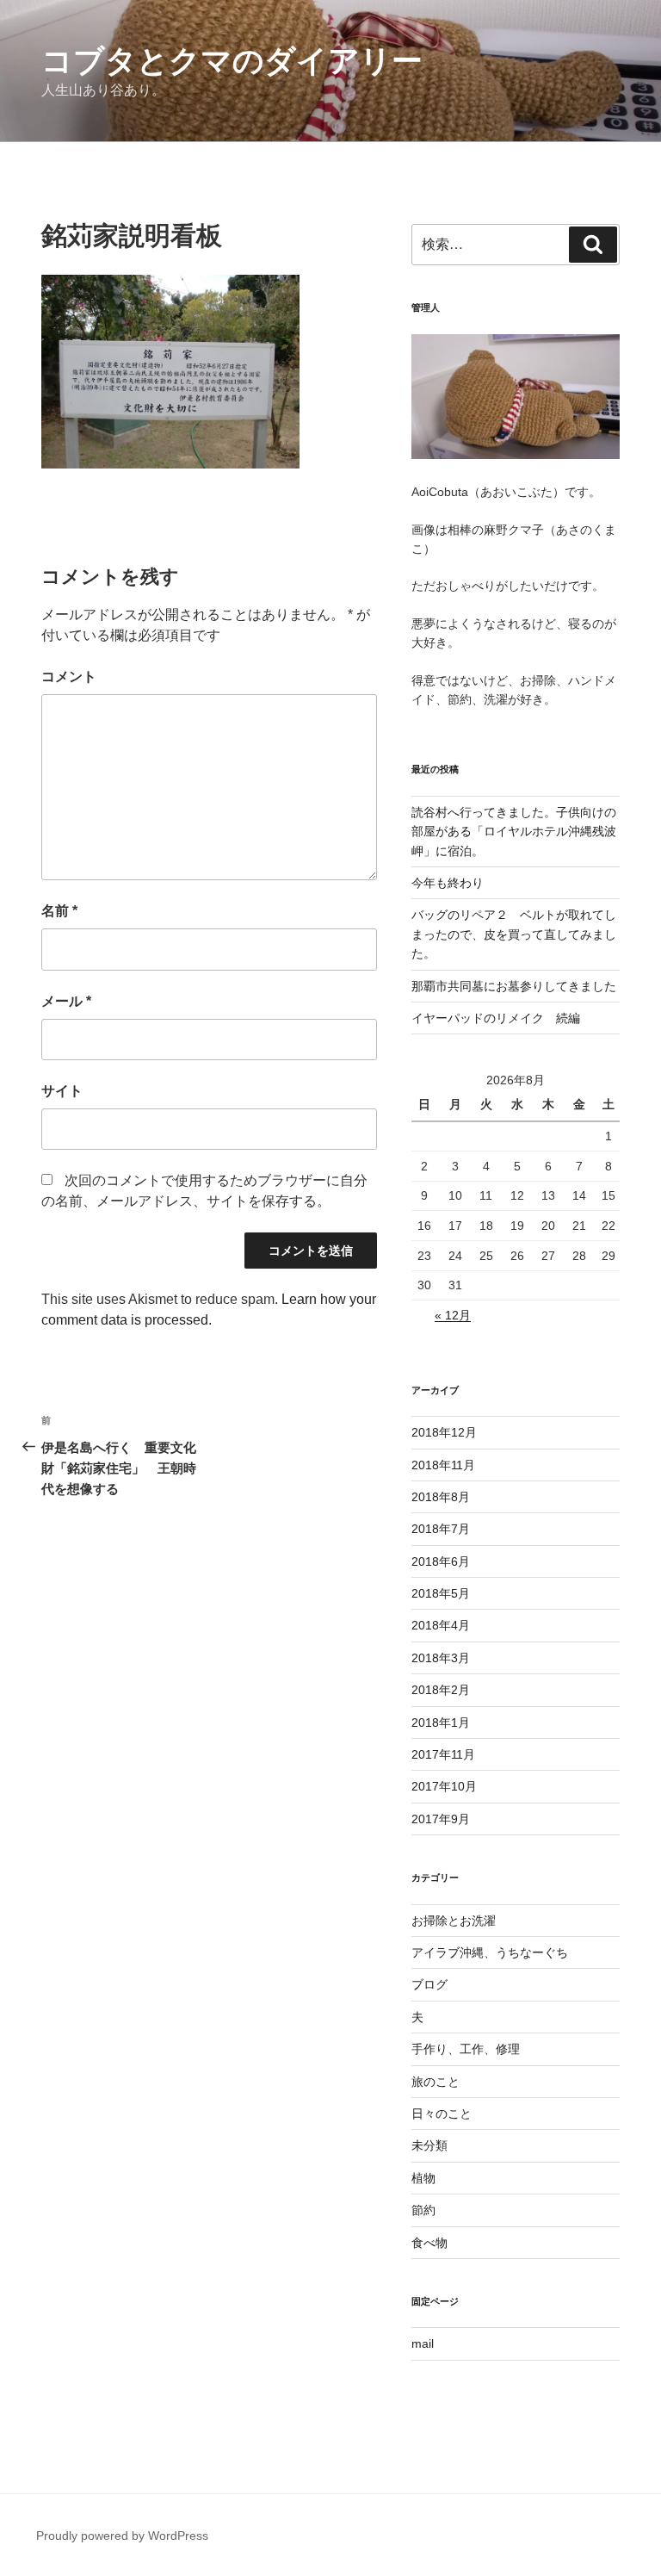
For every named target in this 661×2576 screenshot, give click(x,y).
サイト (62, 1091)
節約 (423, 2210)
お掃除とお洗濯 (454, 1921)
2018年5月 (441, 1593)
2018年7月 (441, 1529)
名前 (59, 911)
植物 (423, 2178)
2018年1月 (441, 1723)
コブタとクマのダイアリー (232, 61)
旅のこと (436, 2082)
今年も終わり (448, 883)
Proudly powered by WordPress (122, 2536)
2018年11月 (443, 1465)
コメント (69, 677)
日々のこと (442, 2114)
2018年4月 (441, 1625)
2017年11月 (443, 1754)
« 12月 (453, 1315)
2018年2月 (441, 1690)
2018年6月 (441, 1561)
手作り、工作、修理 (466, 2049)
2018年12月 (444, 1432)
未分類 (429, 2145)
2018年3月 (441, 1658)
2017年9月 (441, 1819)
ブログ (429, 1984)
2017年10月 (444, 1786)
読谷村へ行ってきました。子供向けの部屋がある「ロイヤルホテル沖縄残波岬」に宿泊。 (514, 832)
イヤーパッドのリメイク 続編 (496, 1018)
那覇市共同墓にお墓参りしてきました (514, 986)
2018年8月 (441, 1497)
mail (423, 2343)
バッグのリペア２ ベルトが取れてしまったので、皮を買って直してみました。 (514, 934)
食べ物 (429, 2243)
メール (66, 1001)
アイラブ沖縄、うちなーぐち (490, 1952)
